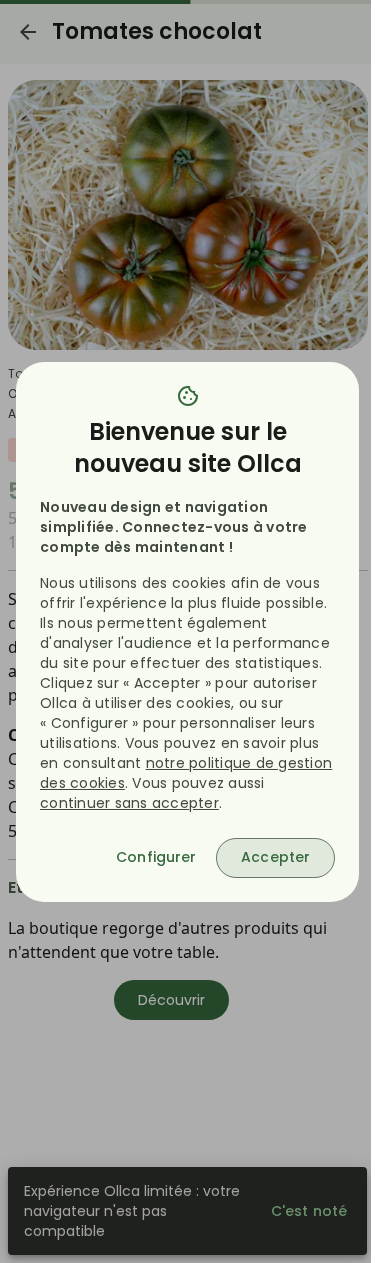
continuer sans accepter (129, 803)
